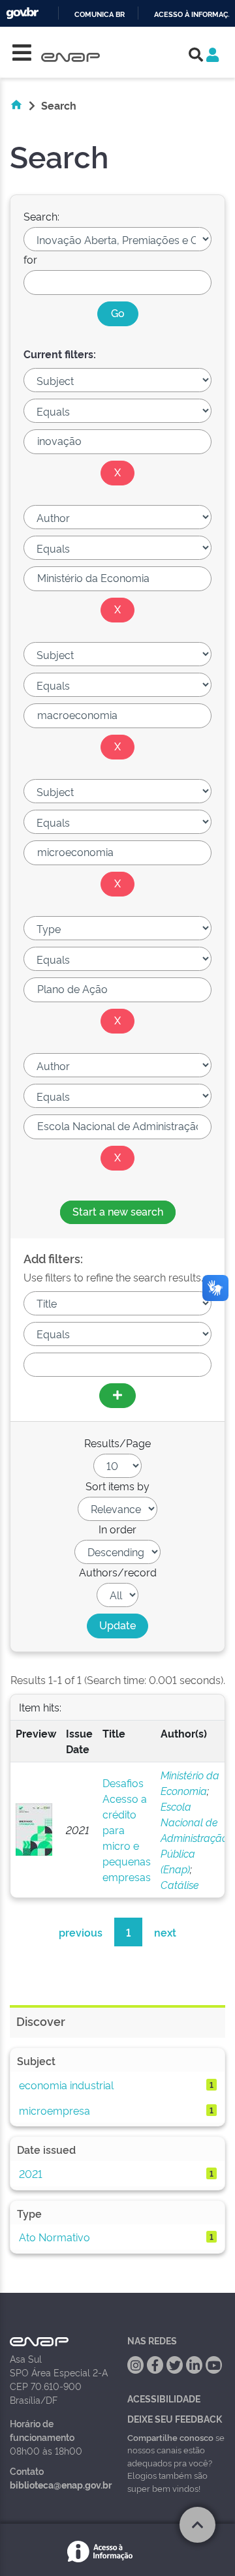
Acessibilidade (164, 2398)
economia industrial (66, 2085)
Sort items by (117, 1486)
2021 (31, 2173)
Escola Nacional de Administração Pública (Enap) (194, 1837)
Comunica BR (100, 15)
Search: (41, 216)
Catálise (180, 1884)
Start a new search (118, 1211)
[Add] (117, 1396)
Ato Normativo (55, 2237)
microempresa (55, 2110)
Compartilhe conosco (170, 2437)
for (30, 259)
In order (117, 1529)
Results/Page (117, 1443)
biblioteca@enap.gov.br (61, 2484)
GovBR (22, 13)
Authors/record (118, 1572)
